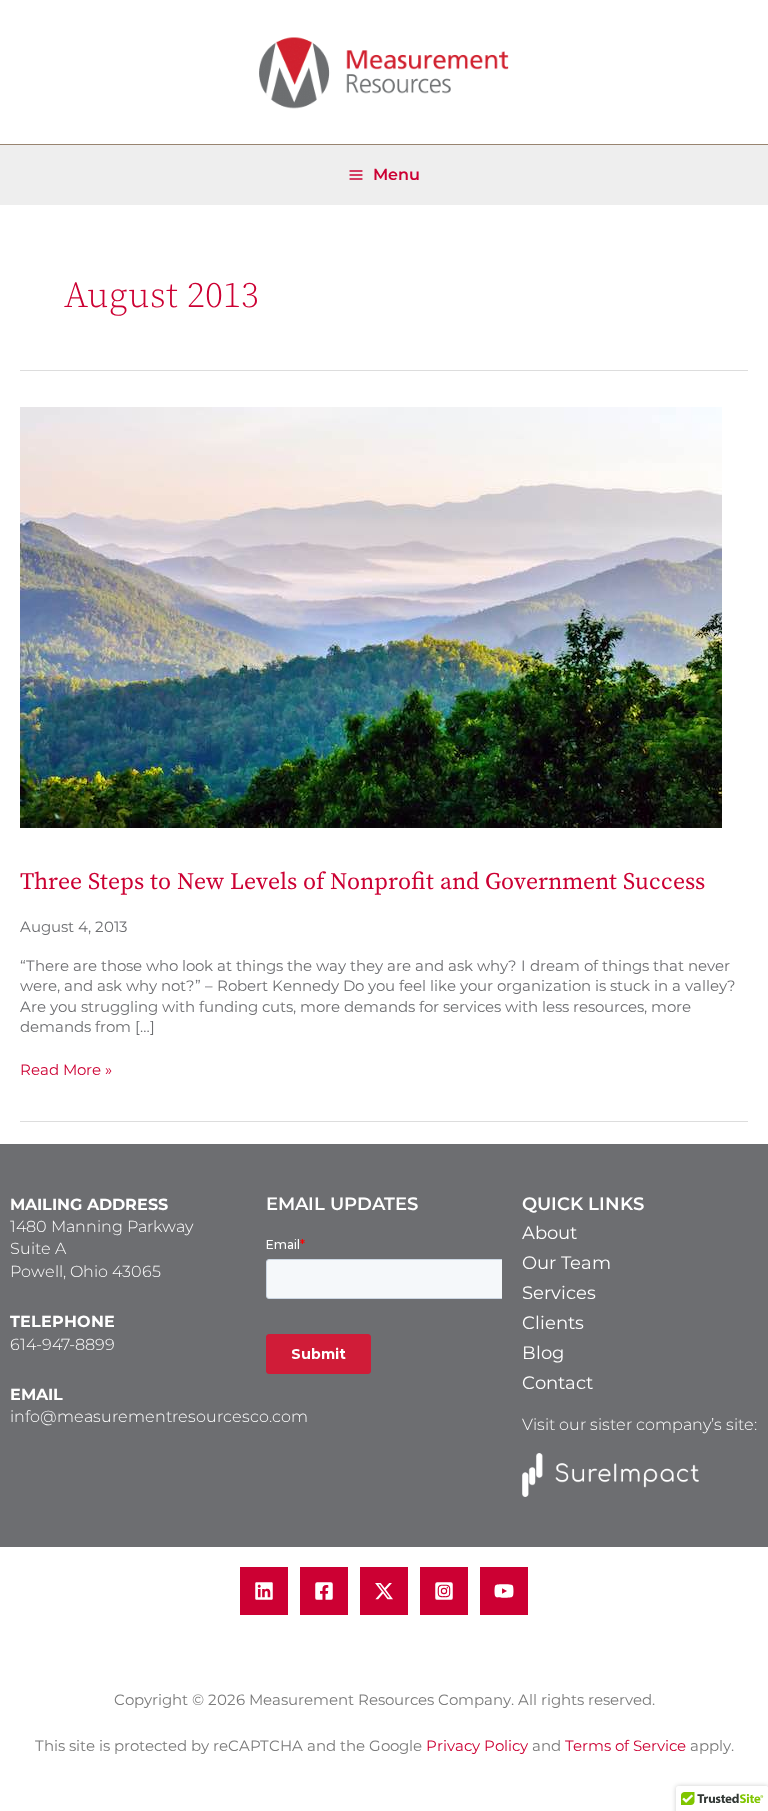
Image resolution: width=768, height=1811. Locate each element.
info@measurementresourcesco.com (159, 1416)
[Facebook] (324, 1591)
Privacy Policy (477, 1746)
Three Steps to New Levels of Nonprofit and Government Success (362, 882)
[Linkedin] (264, 1591)
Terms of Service (625, 1746)
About (549, 1233)
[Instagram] (444, 1591)
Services (559, 1293)
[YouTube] (504, 1591)
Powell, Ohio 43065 (85, 1271)
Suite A (38, 1248)
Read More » (66, 1069)
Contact (557, 1383)
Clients (553, 1323)
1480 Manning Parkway (101, 1226)
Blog (543, 1353)
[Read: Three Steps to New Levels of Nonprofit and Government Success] (371, 616)
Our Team (566, 1263)
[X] (384, 1591)
